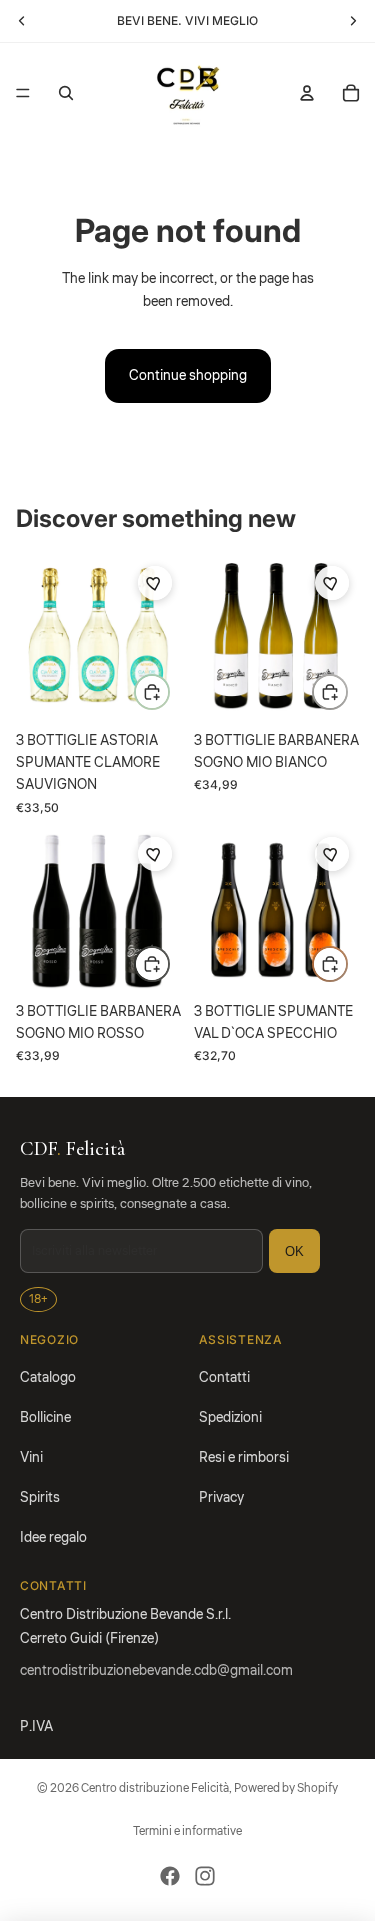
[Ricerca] (66, 93)
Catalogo (48, 1378)
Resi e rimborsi (244, 1458)
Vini (31, 1458)
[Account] (307, 93)
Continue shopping (188, 376)
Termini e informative (187, 1831)
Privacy (221, 1498)
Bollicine (45, 1418)
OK (294, 1251)
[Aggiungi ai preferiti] (155, 583)
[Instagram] (205, 1876)
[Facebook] (170, 1876)
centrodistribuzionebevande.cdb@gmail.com (156, 1671)
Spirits (40, 1498)
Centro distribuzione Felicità (155, 1788)
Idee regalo (53, 1538)
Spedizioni (230, 1418)
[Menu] (23, 93)
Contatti (224, 1378)
